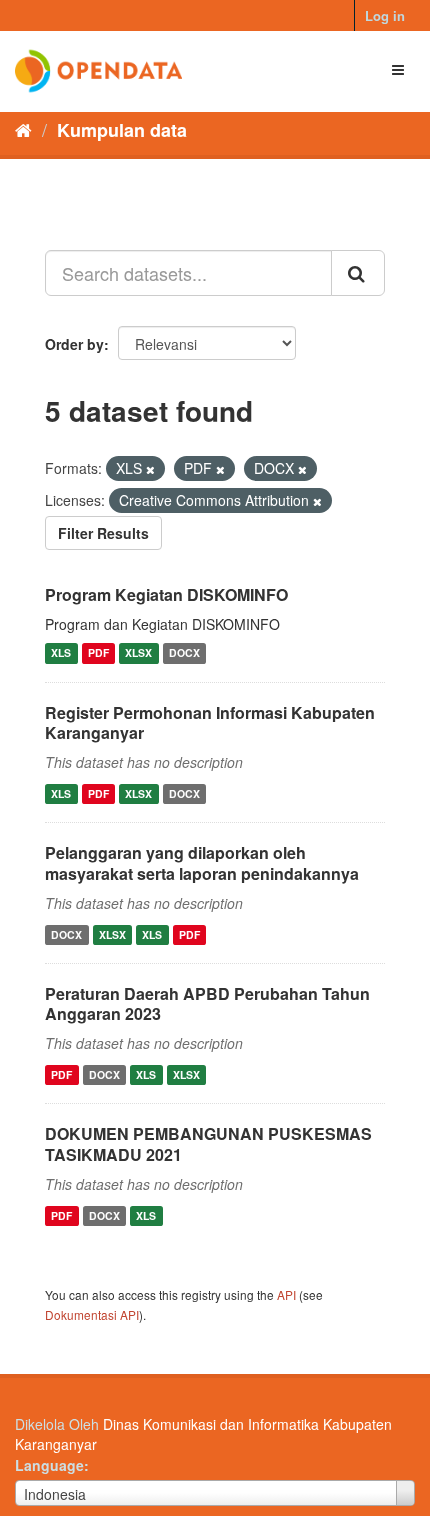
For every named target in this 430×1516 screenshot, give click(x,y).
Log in (385, 15)
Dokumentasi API (92, 1314)
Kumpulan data (122, 130)
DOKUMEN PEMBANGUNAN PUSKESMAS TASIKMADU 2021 (208, 1144)
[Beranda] (23, 129)
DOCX (184, 653)
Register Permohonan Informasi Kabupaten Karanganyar (210, 723)
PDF (98, 653)
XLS (61, 653)
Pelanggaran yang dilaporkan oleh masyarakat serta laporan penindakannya (202, 863)
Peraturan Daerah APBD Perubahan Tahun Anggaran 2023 (207, 1004)
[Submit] (358, 273)
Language (49, 1465)
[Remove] (150, 469)
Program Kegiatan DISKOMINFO (166, 594)
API (286, 1294)
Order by (74, 344)
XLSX (138, 653)
